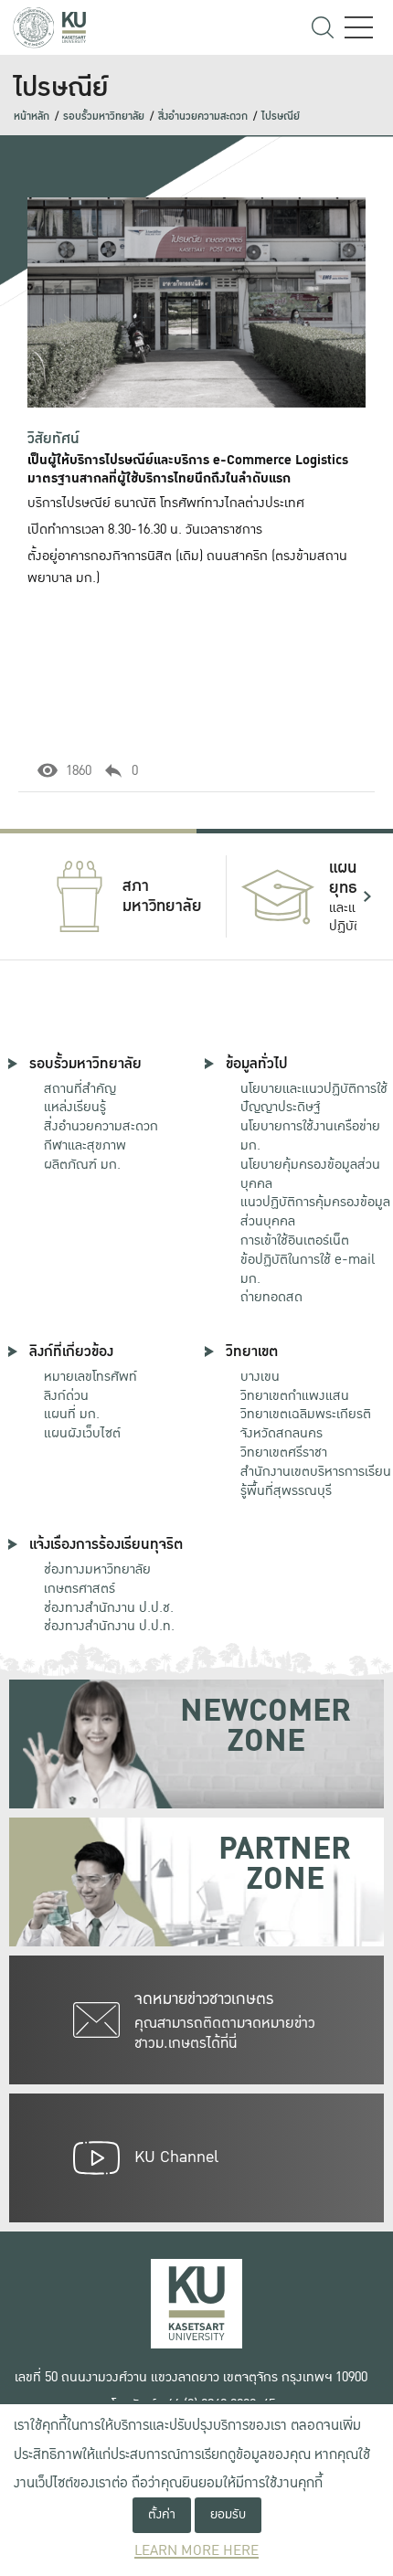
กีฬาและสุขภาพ (85, 1145)
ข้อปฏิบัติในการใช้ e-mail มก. (308, 1269)
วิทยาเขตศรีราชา (284, 1452)
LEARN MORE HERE (196, 2551)
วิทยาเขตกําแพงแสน (295, 1395)
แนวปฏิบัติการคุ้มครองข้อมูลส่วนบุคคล (315, 1211)
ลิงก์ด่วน (66, 1395)
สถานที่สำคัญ (80, 1088)
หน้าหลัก (32, 117)
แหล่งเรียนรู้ (75, 1107)
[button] (26, 896)
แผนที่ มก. (72, 1414)
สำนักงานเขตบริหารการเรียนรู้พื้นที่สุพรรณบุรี (316, 1481)
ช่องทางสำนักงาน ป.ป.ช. (109, 1607)
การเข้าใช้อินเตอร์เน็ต (295, 1240)
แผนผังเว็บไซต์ (82, 1433)
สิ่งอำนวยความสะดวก (203, 117)
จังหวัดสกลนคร (306, 1424)
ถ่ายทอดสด (271, 1297)
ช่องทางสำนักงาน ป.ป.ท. (109, 1626)
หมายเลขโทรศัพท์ (90, 1376)
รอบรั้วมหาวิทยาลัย (104, 117)
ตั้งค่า (162, 2514)
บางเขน (260, 1376)
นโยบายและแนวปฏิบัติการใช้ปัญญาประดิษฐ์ (314, 1098)
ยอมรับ (228, 2514)
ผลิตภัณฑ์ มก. (82, 1164)
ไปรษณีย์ (281, 117)
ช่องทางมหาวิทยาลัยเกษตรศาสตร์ (97, 1579)
